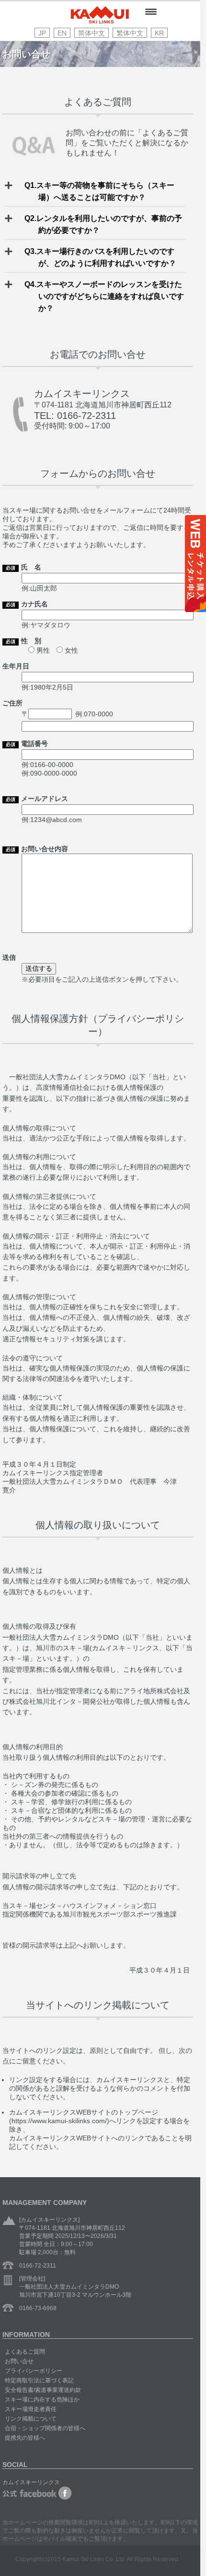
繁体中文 (130, 33)
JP (42, 33)
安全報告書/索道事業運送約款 (43, 2390)
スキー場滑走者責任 (31, 2409)
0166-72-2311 (38, 2266)
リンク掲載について (31, 2419)
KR (159, 33)
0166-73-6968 (38, 2308)
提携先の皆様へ (25, 2438)
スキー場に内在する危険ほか (42, 2400)
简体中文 (92, 33)
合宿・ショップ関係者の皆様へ (45, 2428)
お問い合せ (19, 2361)
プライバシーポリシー (34, 2371)
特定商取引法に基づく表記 (39, 2380)
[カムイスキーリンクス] (100, 21)
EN (62, 33)
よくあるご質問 (25, 2352)
